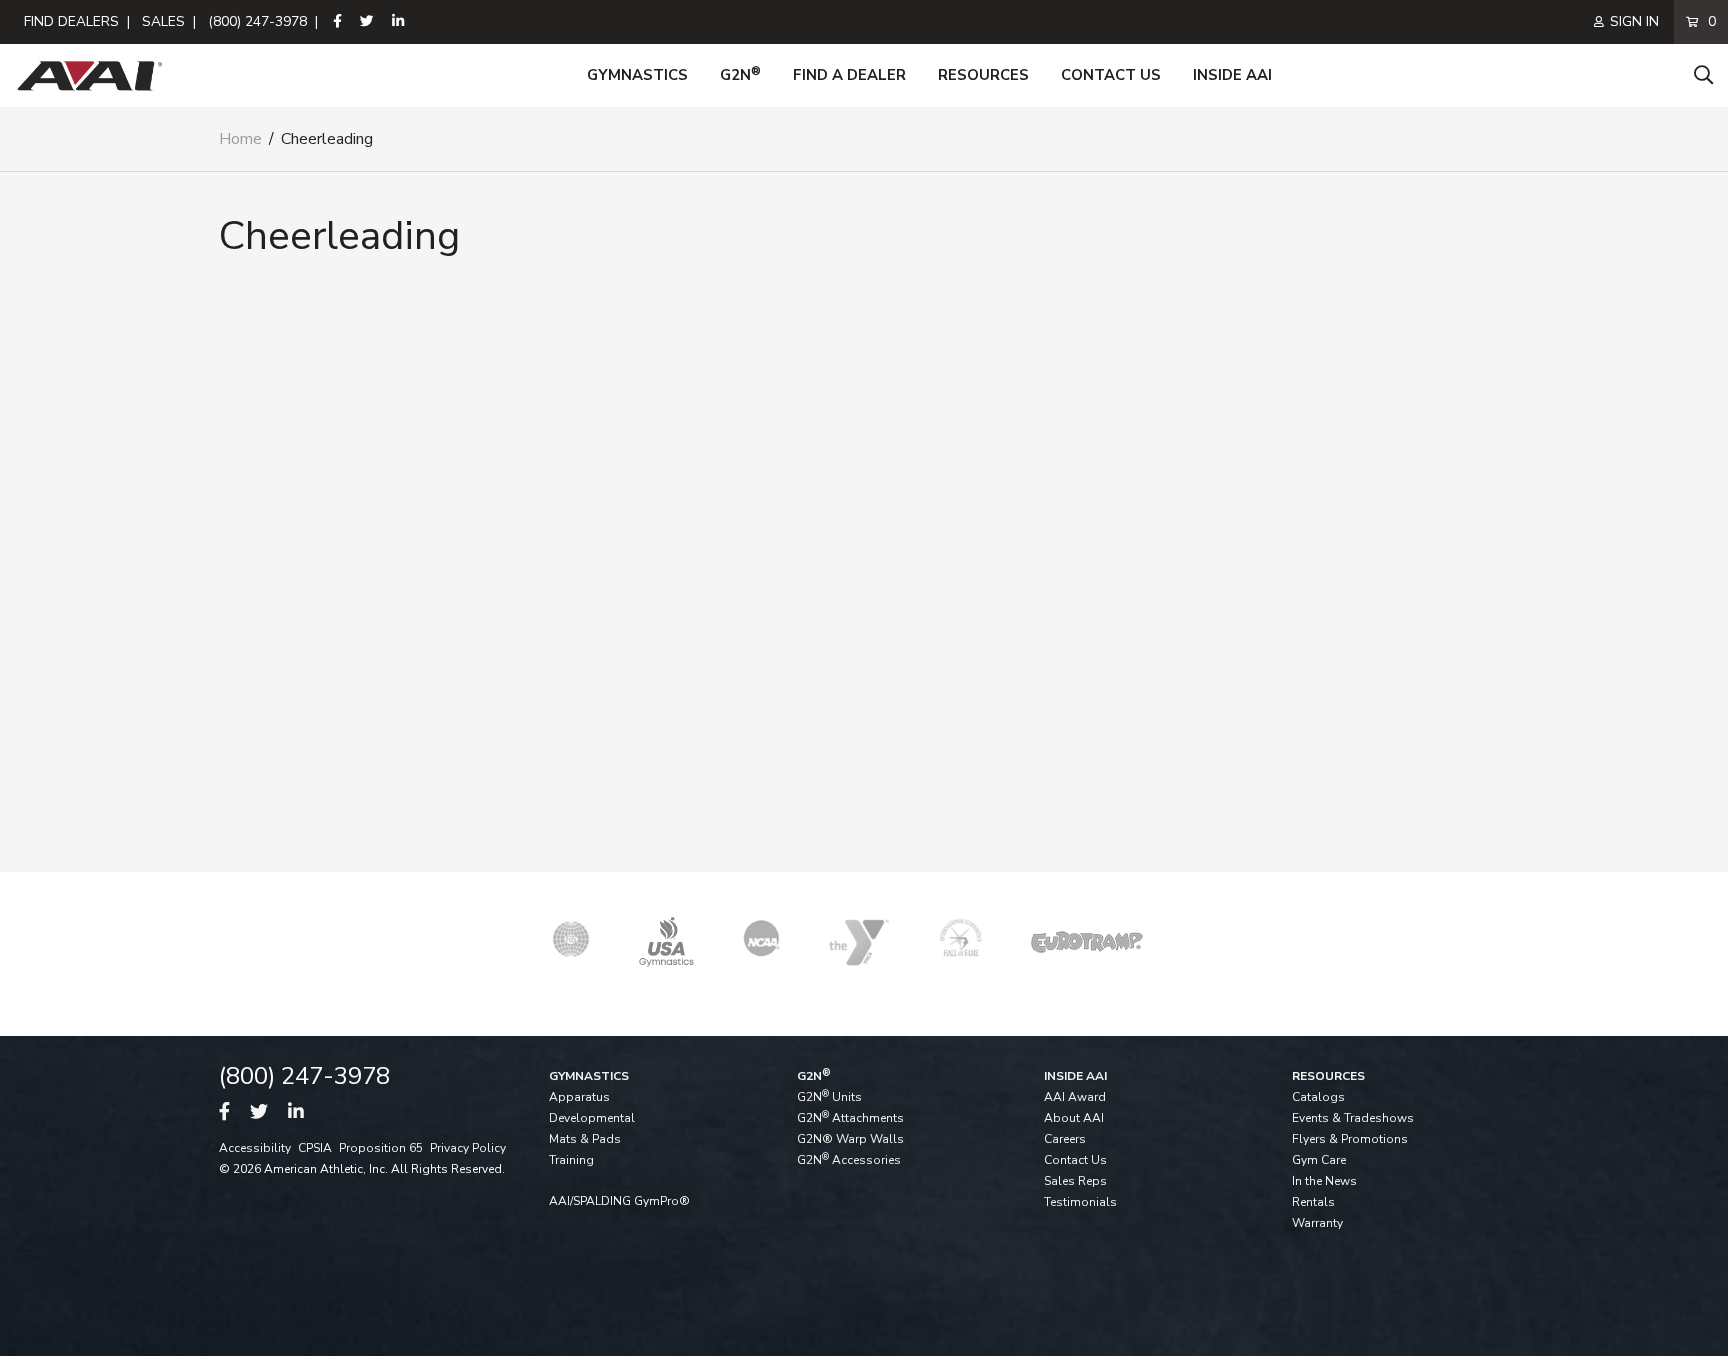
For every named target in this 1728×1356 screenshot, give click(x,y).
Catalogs (1318, 1097)
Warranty (1317, 1223)
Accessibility (255, 1148)
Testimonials (1080, 1202)
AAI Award (1075, 1097)
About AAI (1074, 1118)
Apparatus (579, 1097)
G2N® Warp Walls (850, 1139)
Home (240, 139)
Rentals (1313, 1202)
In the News (1324, 1181)
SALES (163, 21)
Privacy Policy (468, 1148)
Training (571, 1160)
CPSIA (315, 1148)
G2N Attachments (850, 1118)
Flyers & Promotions (1350, 1139)
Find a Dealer (849, 75)
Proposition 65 (381, 1148)
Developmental (592, 1118)
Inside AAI (1232, 75)
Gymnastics (637, 75)
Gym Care (1319, 1160)
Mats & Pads (585, 1139)
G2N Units (829, 1097)
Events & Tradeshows (1353, 1118)
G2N (740, 75)
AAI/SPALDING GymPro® (619, 1201)
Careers (1065, 1139)
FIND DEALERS (71, 21)
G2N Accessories (849, 1160)
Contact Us (1111, 75)
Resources (983, 75)
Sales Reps (1075, 1181)
